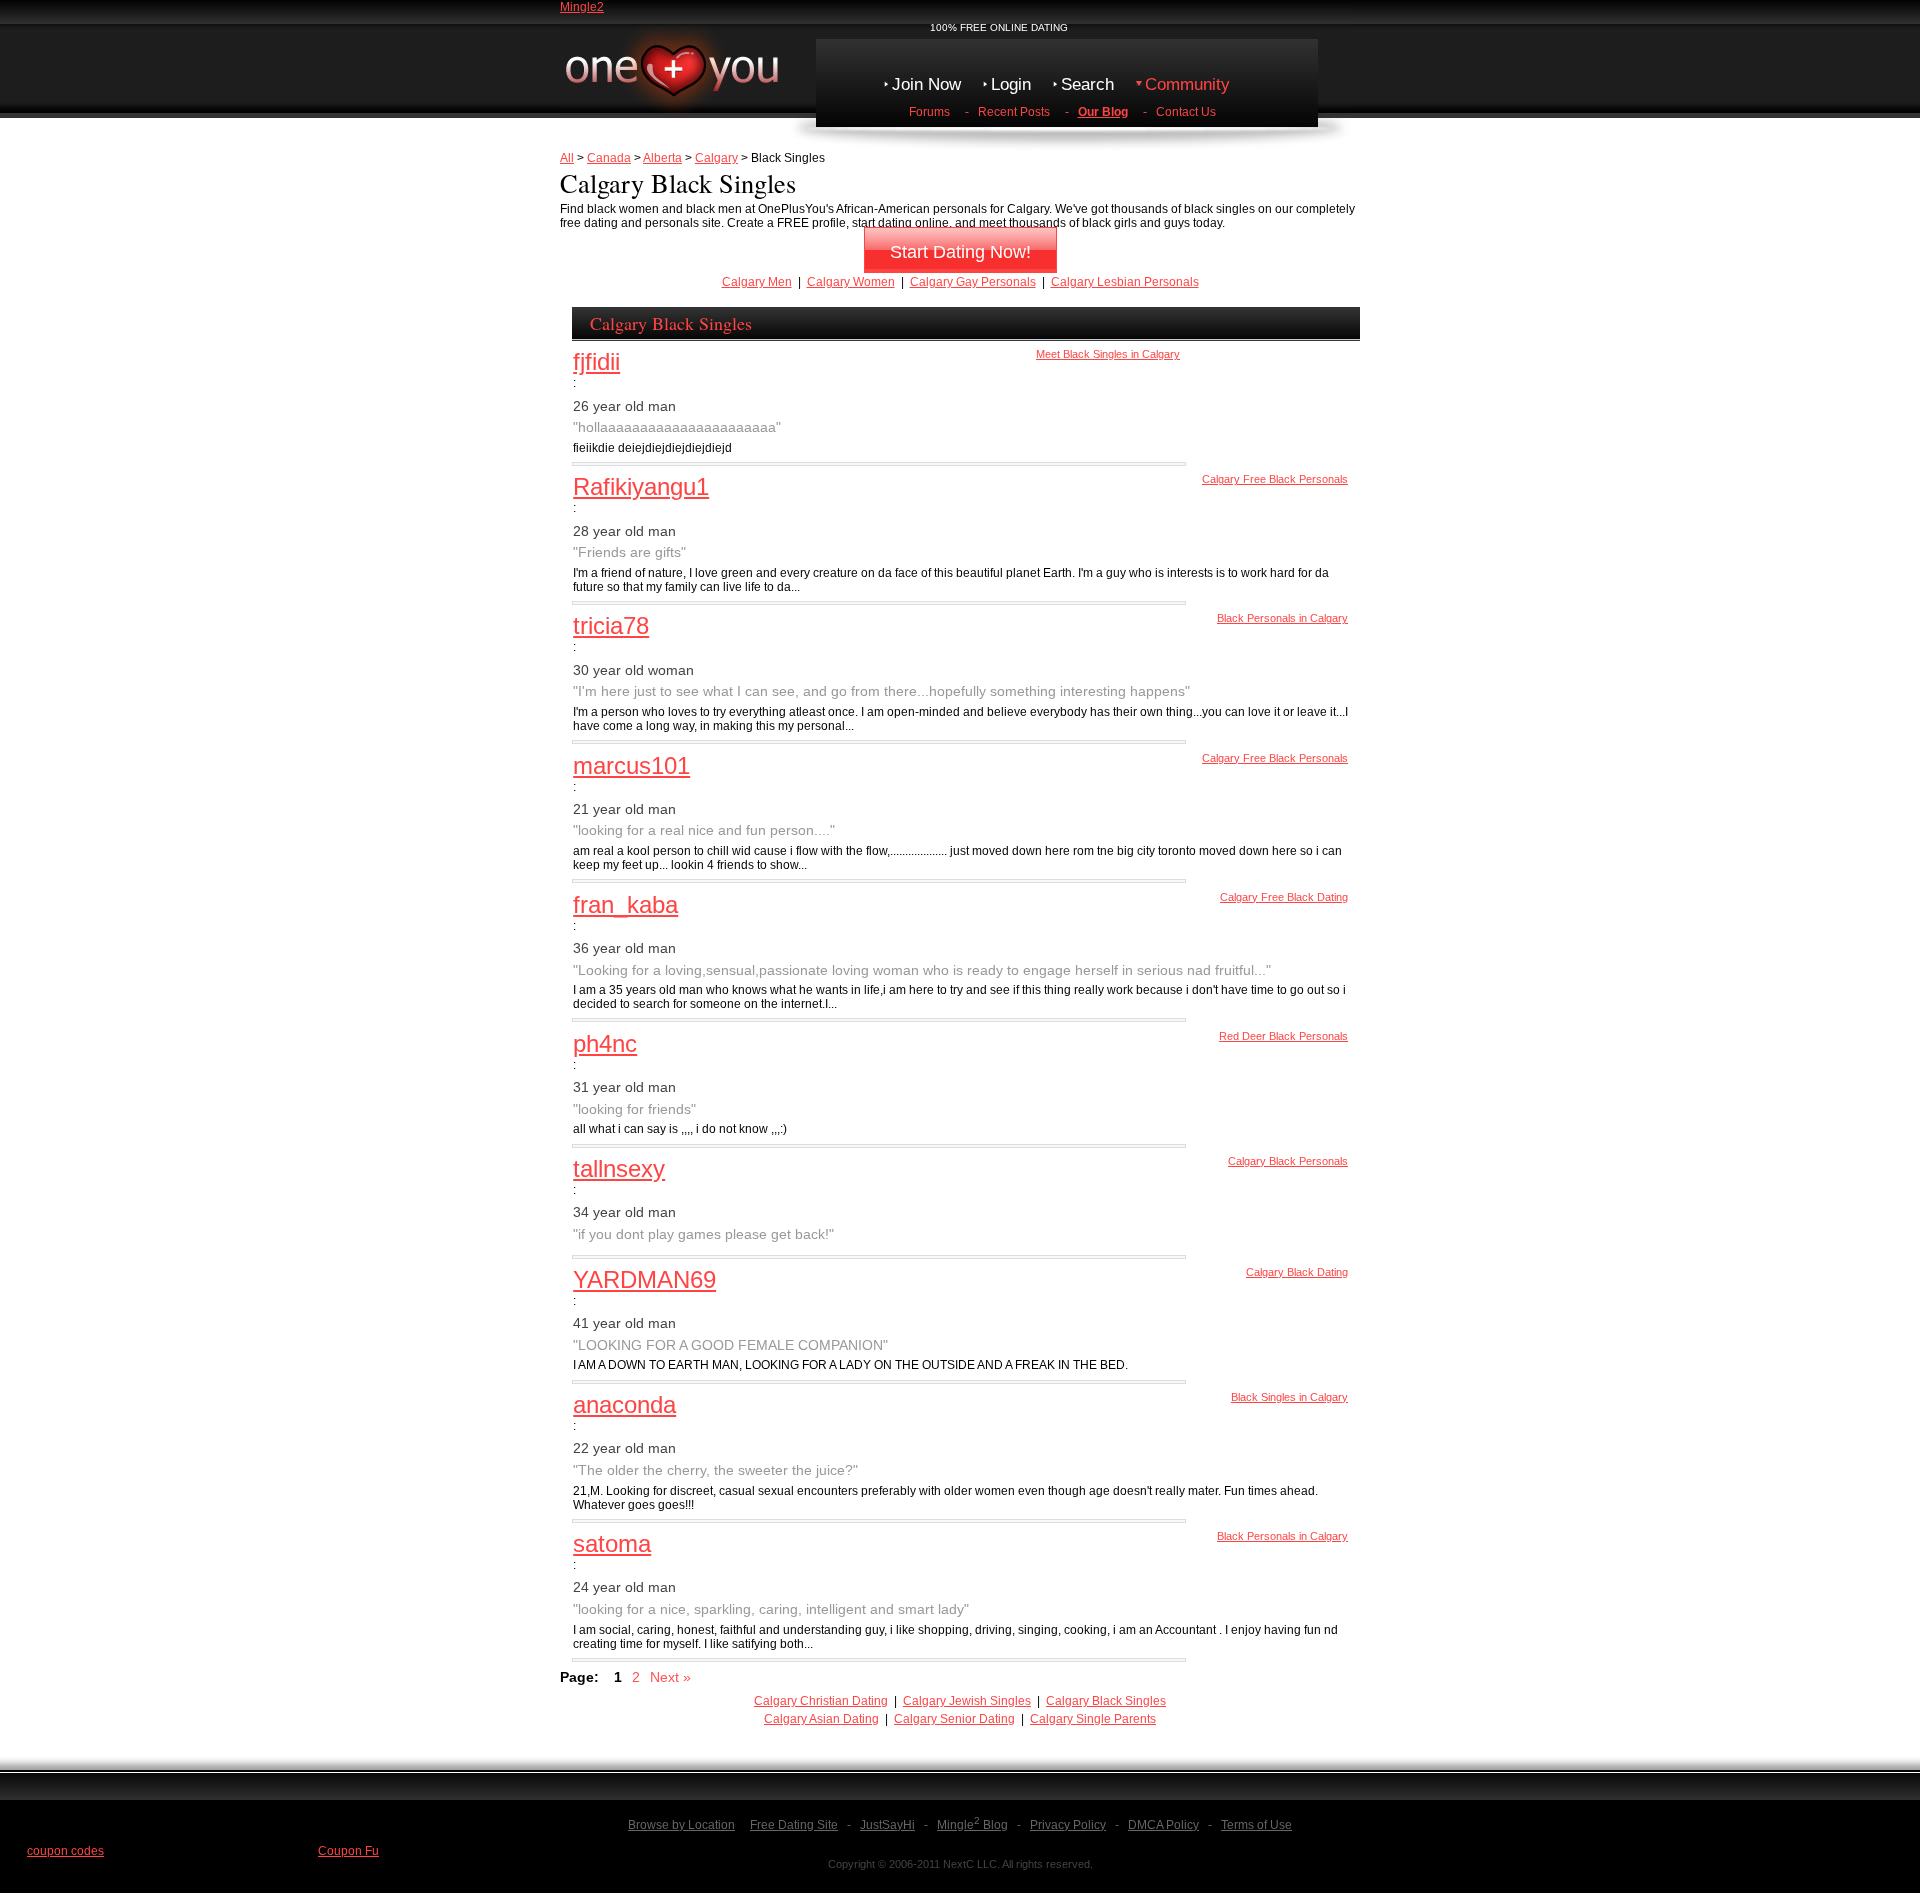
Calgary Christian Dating (821, 1701)
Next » (670, 1677)
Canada (609, 158)
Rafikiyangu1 (641, 486)
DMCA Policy (1163, 1825)
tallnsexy (619, 1168)
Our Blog (1103, 112)
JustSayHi (887, 1825)
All (567, 158)
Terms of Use (1256, 1825)
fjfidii (596, 361)
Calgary (716, 158)
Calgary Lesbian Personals (1125, 282)
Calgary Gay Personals (973, 282)
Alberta (662, 158)
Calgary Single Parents (1093, 1719)
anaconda (624, 1404)
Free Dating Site (794, 1825)
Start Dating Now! (960, 252)
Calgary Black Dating (1297, 1272)
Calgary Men (757, 282)
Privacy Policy (1068, 1825)
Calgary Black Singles (1106, 1701)
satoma (612, 1543)
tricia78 (611, 625)
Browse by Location (681, 1825)
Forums (929, 112)
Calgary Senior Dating (954, 1719)
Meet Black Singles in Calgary (1108, 354)
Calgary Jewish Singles (967, 1701)
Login (1011, 84)
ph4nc (605, 1043)
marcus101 (631, 765)
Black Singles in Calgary (1289, 1397)
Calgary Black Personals (1288, 1161)
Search (1087, 84)
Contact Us (1186, 112)
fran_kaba (625, 904)
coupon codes (65, 1851)
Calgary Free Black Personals (1275, 479)
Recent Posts (1014, 112)
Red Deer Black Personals (1283, 1036)
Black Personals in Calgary (1282, 618)
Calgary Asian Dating (821, 1719)
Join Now (926, 84)
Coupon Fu (348, 1851)
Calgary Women (851, 282)
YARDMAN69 (644, 1279)
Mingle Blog (972, 1825)
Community (1187, 84)
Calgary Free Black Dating (1284, 897)
